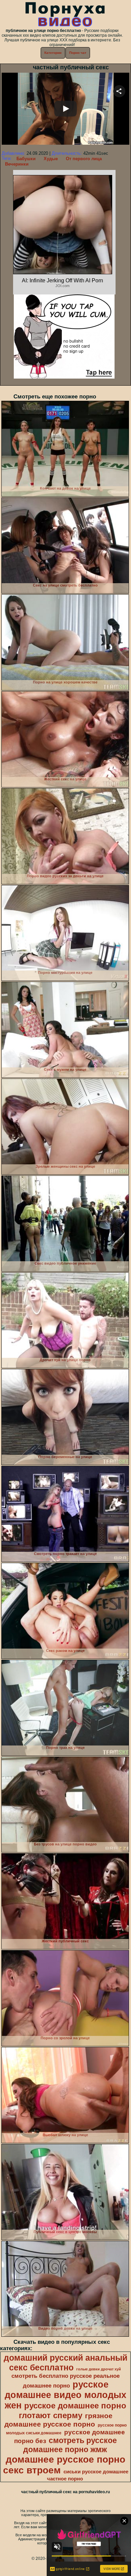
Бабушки (26, 159)
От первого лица (84, 159)
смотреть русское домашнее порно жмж (70, 2445)
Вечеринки (17, 164)
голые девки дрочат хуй (99, 2369)
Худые (51, 159)
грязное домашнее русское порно (58, 2420)
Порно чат (78, 53)
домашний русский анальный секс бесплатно (65, 2362)
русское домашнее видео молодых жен (65, 2395)
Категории (53, 53)
